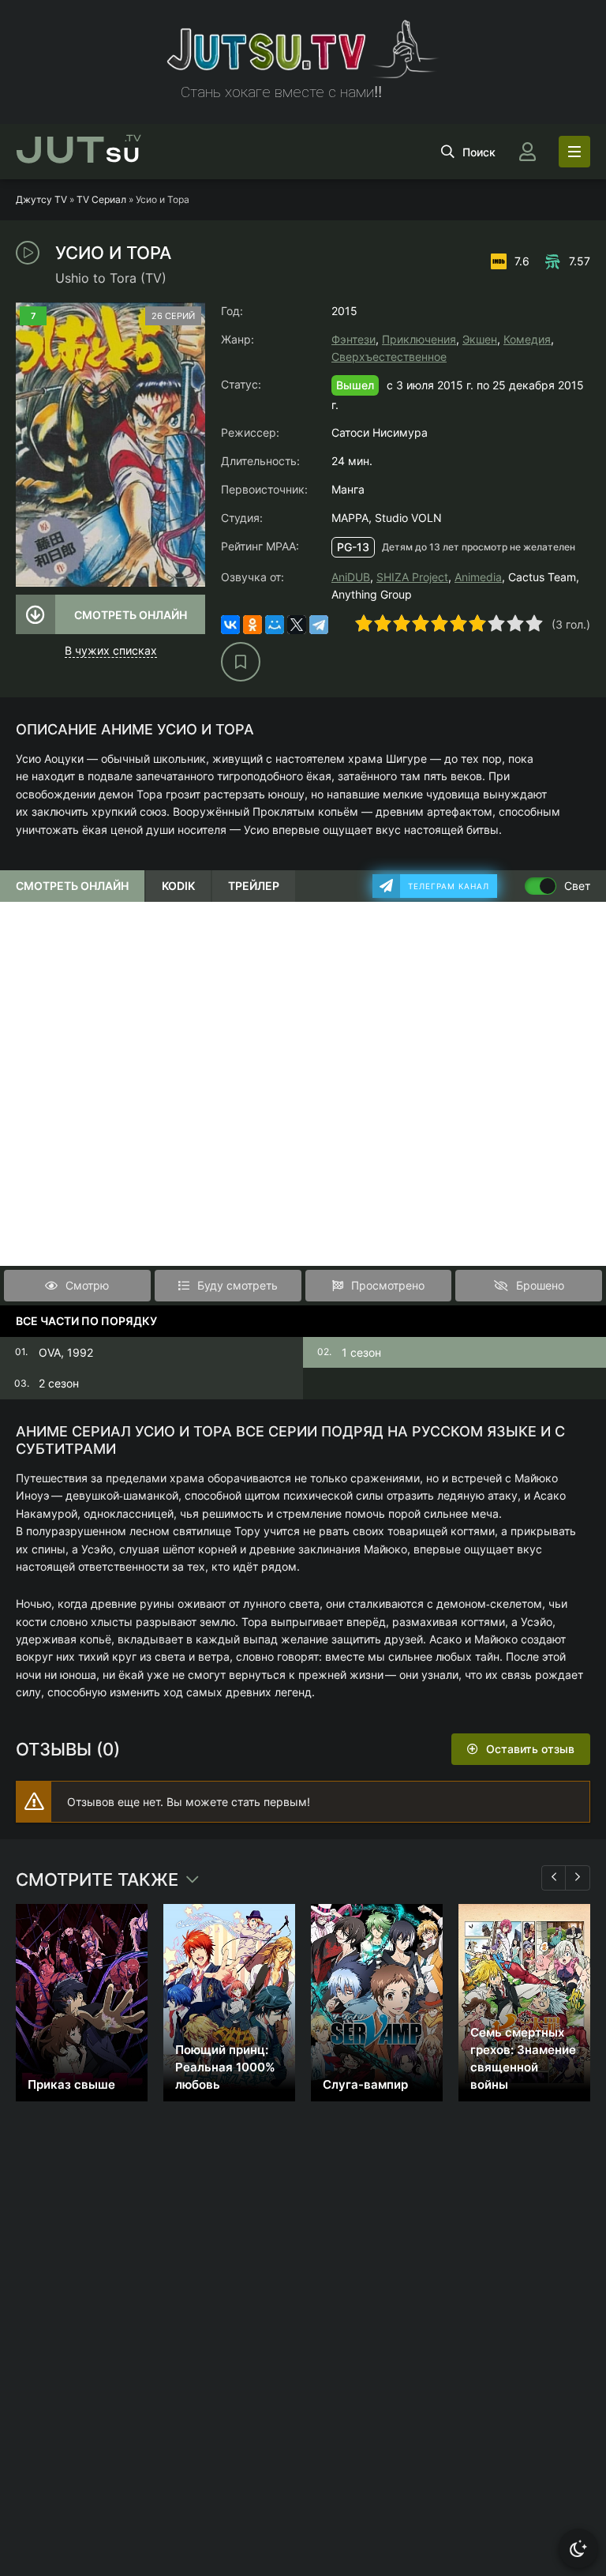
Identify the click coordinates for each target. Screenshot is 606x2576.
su (79, 152)
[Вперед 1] (578, 1878)
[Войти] (527, 152)
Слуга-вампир (365, 2084)
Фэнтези (353, 339)
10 (534, 623)
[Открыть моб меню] (574, 152)
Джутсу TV (41, 199)
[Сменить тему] (578, 2548)
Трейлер (254, 886)
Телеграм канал (449, 886)
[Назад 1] (554, 1878)
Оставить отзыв (530, 1749)
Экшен (480, 339)
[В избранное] (241, 662)
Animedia (478, 577)
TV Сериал (101, 199)
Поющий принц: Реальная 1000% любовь (225, 2067)
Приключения (419, 339)
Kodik (178, 886)
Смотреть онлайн (131, 615)
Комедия (527, 339)
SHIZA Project (412, 577)
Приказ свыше (71, 2084)
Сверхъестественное (389, 357)
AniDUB (351, 577)
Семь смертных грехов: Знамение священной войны (523, 2058)
